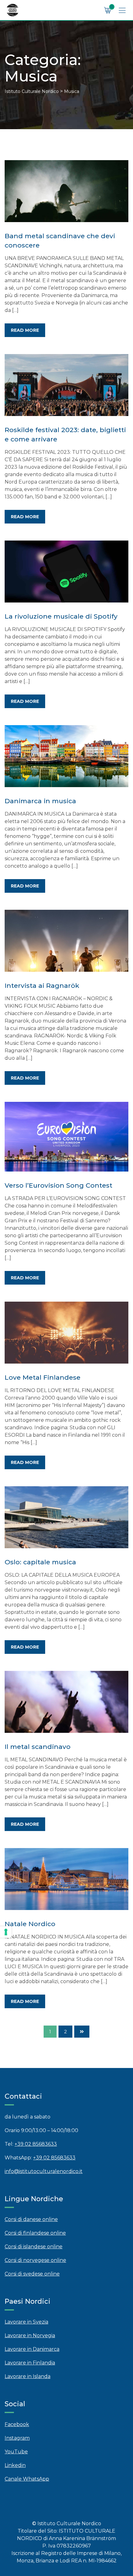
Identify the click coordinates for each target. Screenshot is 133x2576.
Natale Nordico (30, 1924)
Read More (25, 330)
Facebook (17, 2424)
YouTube (16, 2452)
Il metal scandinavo (38, 1747)
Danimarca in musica (40, 801)
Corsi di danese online (31, 2219)
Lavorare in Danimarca (32, 2349)
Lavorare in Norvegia (30, 2335)
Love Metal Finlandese (43, 1377)
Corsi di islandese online (34, 2247)
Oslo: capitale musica (40, 1562)
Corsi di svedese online (32, 2274)
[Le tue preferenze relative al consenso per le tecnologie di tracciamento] (6, 1932)
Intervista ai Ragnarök (42, 986)
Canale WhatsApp (27, 2479)
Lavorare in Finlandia (30, 2363)
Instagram (17, 2438)
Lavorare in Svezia (26, 2322)
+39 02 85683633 (36, 2144)
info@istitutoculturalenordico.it (44, 2171)
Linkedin (15, 2465)
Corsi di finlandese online (35, 2233)
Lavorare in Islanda (28, 2376)
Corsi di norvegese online (35, 2260)
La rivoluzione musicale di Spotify (61, 616)
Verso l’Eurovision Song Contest (58, 1185)
